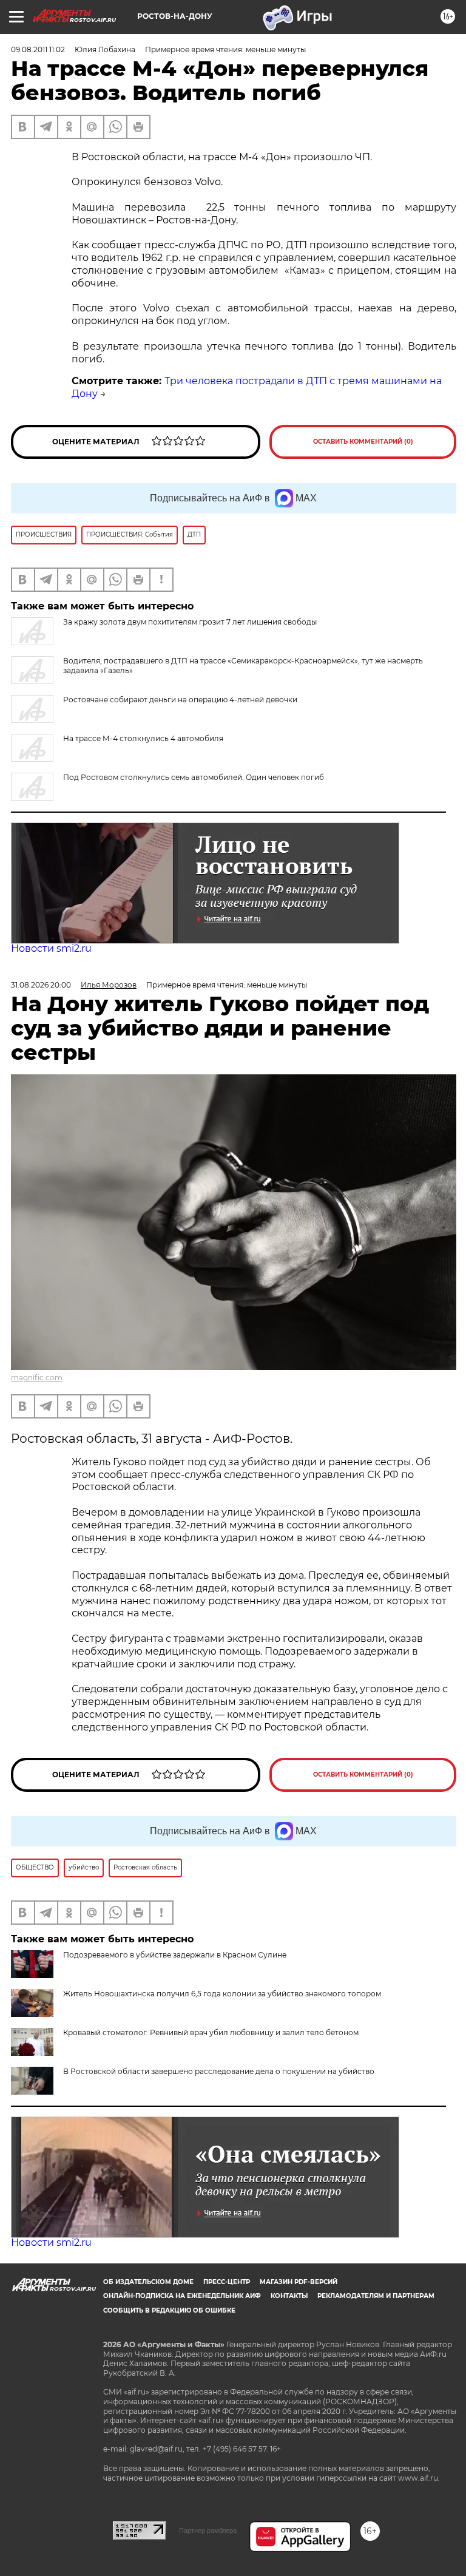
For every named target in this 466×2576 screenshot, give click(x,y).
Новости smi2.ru (51, 948)
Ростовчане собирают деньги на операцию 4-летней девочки (180, 700)
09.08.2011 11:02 (38, 49)
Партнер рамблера (208, 2530)
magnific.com (37, 1378)
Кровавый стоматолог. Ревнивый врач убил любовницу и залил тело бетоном (211, 2032)
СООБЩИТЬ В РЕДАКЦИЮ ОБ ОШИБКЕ (169, 2310)
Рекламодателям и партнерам (376, 2296)
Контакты (289, 2296)
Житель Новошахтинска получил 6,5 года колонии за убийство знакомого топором (222, 1994)
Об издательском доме (148, 2282)
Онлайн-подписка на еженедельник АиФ (182, 2296)
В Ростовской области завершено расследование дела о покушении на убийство (219, 2071)
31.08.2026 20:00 (41, 985)
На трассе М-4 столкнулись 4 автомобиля (143, 738)
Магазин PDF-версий (299, 2282)
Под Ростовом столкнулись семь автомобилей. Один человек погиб (194, 777)
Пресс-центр (227, 2282)
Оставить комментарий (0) (363, 442)
